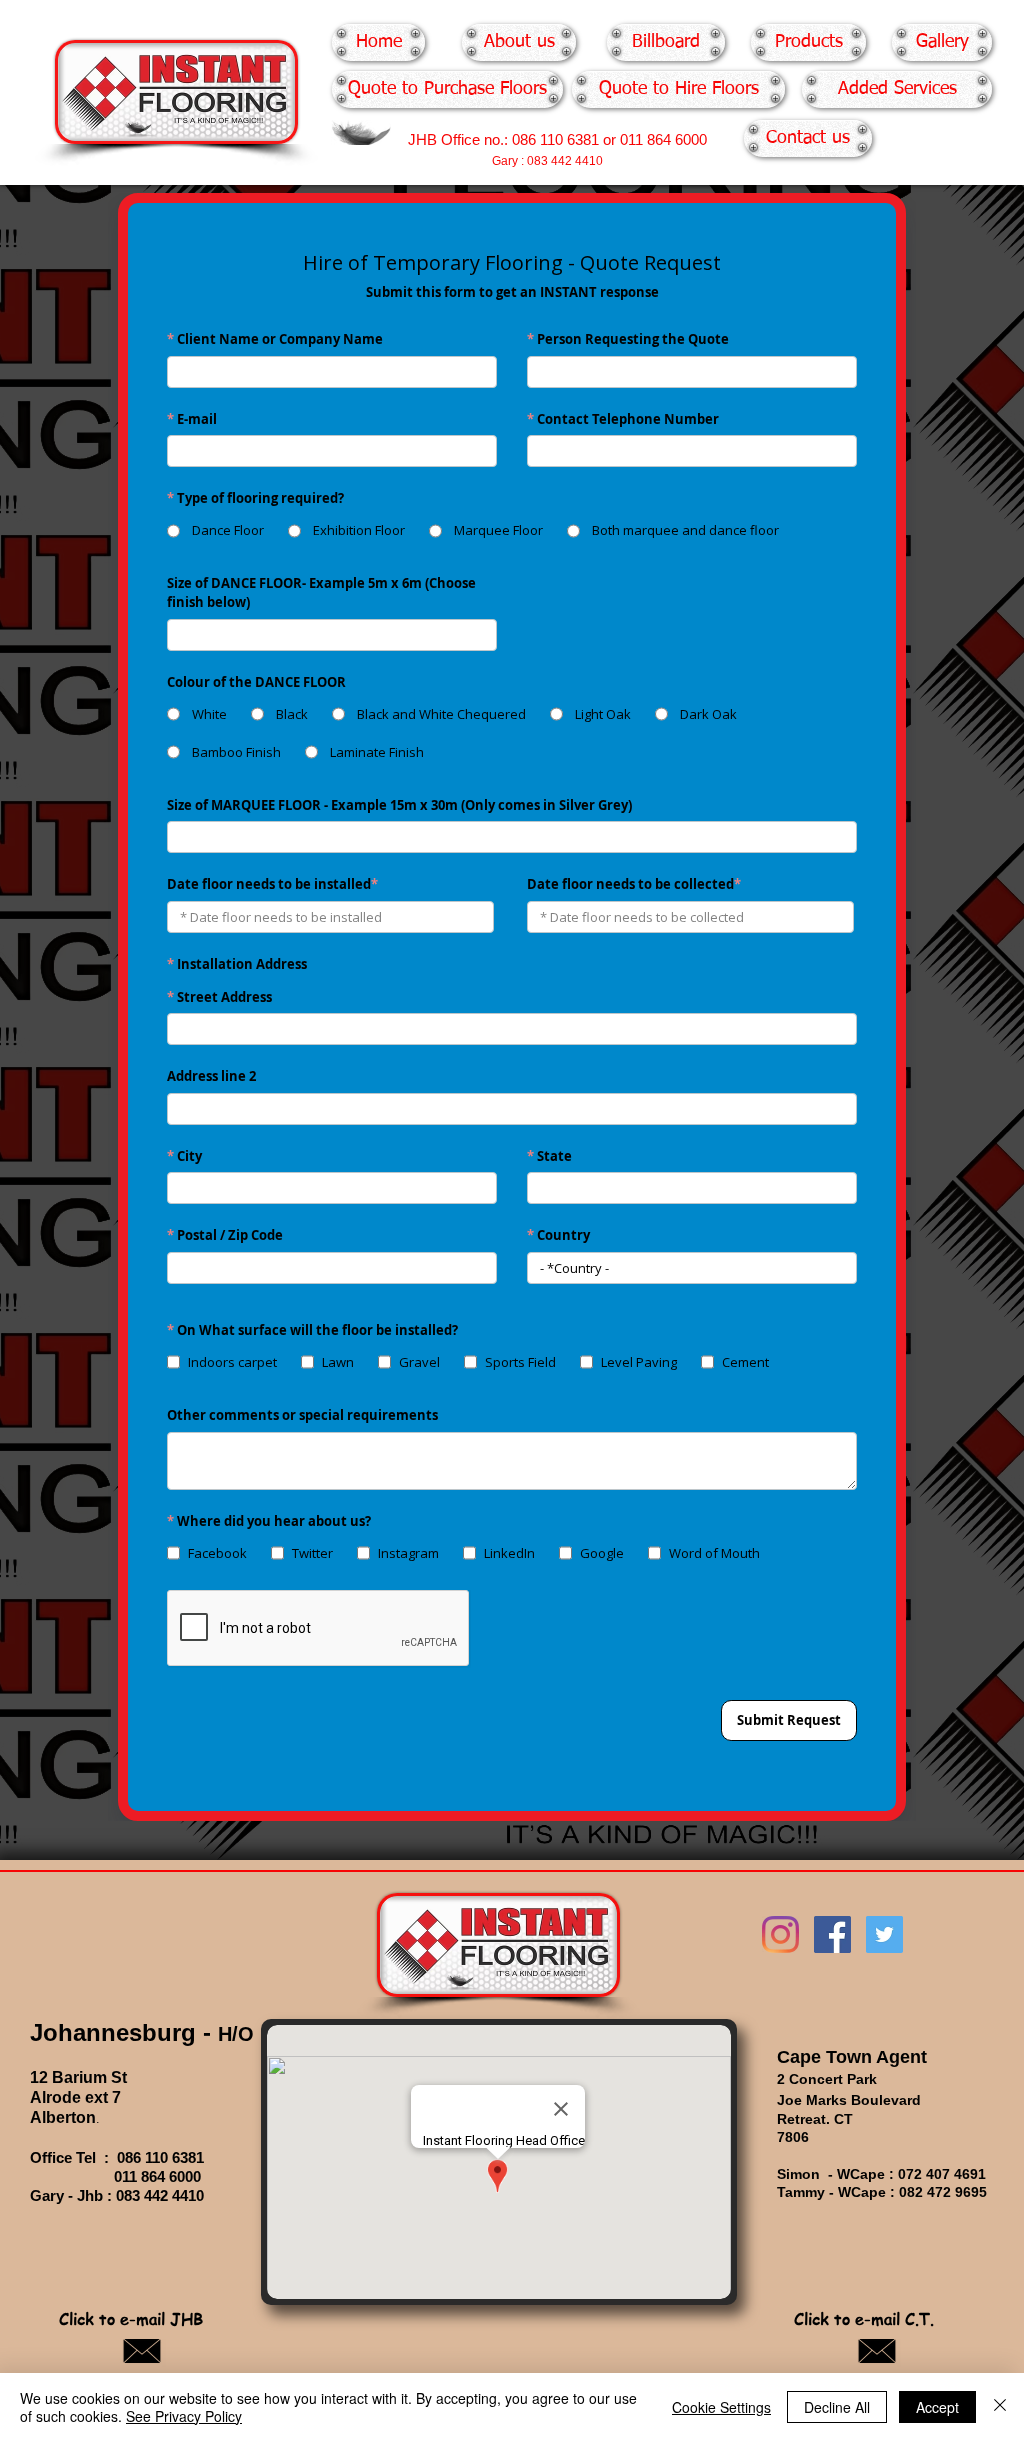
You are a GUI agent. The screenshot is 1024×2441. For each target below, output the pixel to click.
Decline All (837, 2407)
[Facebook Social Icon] (832, 1934)
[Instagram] (780, 1934)
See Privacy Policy (184, 2416)
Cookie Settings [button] (721, 2407)
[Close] (1000, 2407)
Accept (937, 2407)
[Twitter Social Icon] (884, 1934)
